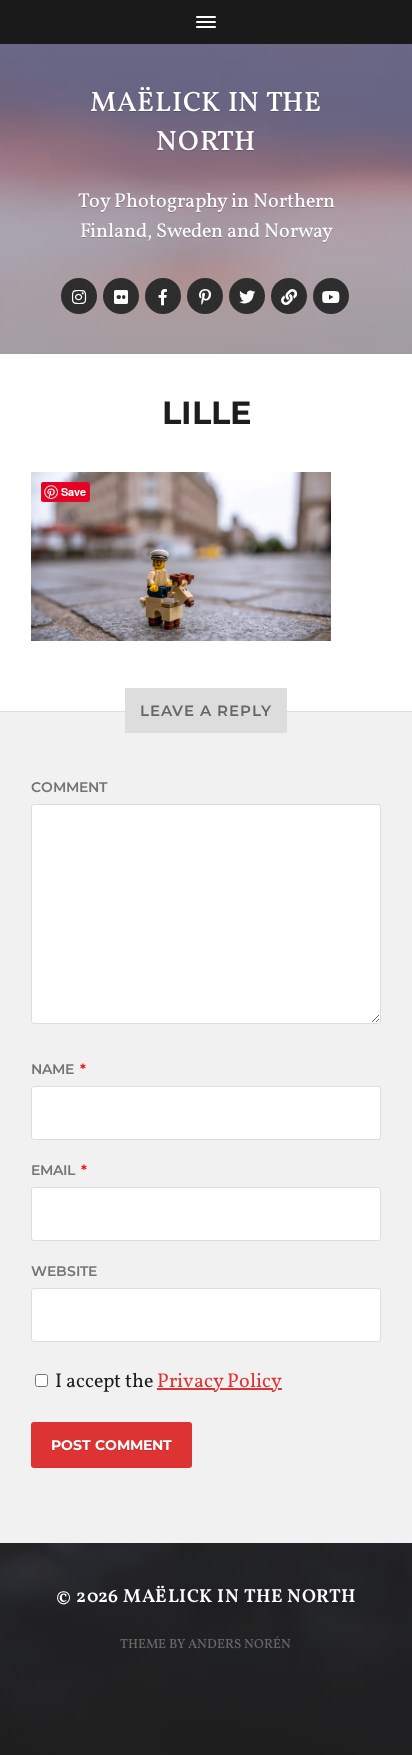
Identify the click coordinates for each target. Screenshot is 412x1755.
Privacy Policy (219, 1382)
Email (59, 1170)
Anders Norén (239, 1644)
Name (58, 1069)
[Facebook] (163, 296)
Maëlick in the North (206, 123)
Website (64, 1271)
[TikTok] (289, 296)
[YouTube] (331, 296)
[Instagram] (79, 296)
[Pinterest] (205, 296)
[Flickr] (121, 296)
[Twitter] (247, 296)
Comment (69, 787)
